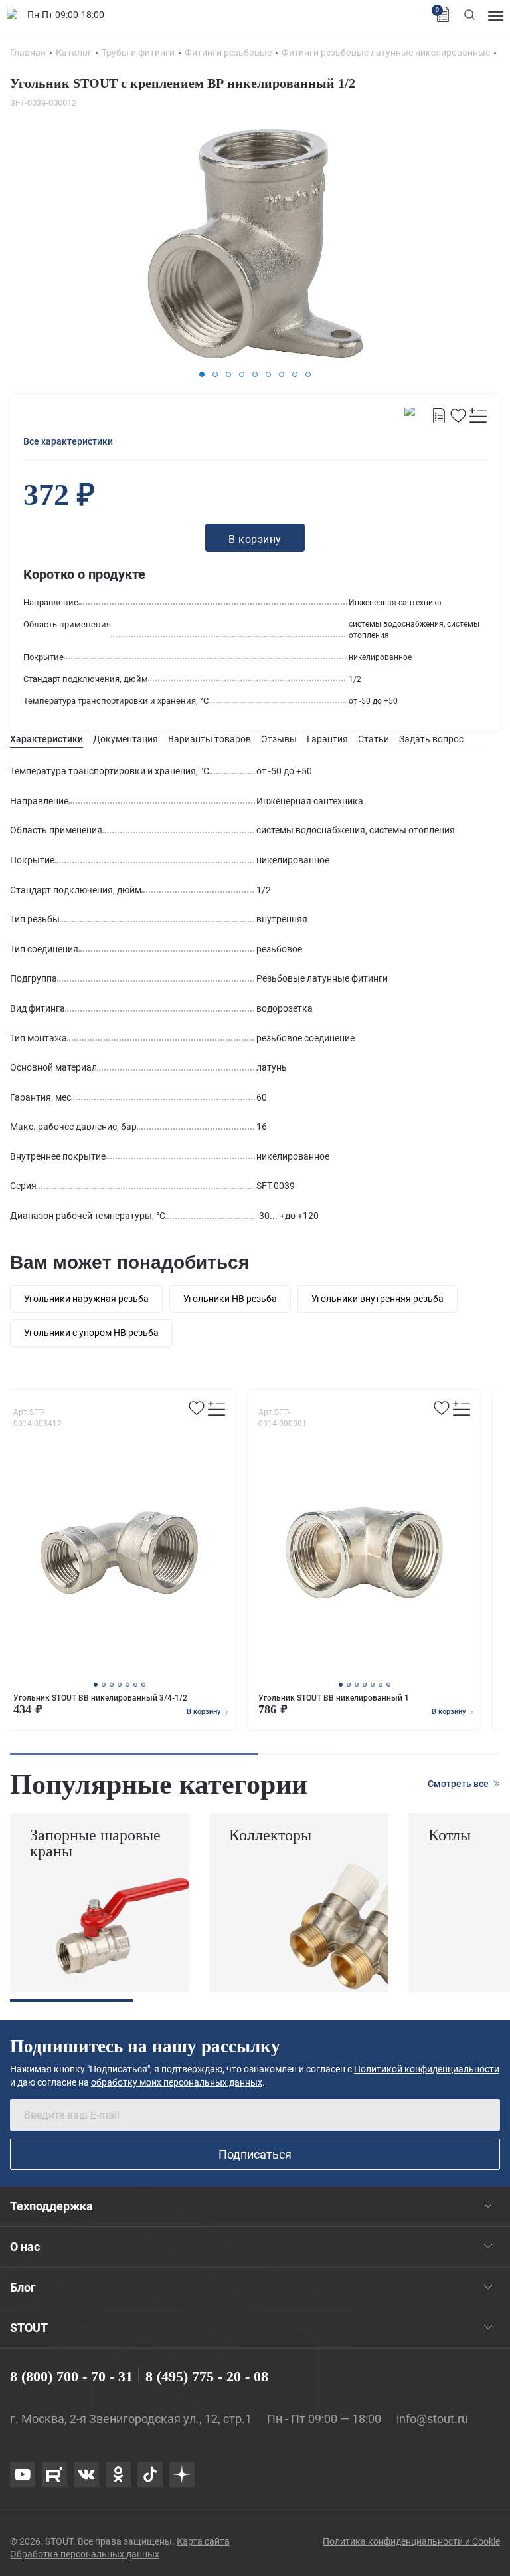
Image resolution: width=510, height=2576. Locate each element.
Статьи (374, 739)
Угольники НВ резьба (230, 1299)
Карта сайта (203, 2541)
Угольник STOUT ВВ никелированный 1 (334, 1698)
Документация (126, 739)
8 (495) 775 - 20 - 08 (207, 2376)
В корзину (205, 1712)
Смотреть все (459, 1784)
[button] (202, 374)
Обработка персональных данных (85, 2554)
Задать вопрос (431, 739)
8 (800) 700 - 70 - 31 (71, 2376)
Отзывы (279, 739)
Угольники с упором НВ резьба (91, 1333)
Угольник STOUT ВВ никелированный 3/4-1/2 (100, 1698)
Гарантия (327, 739)
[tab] (46, 739)
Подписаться (255, 2154)
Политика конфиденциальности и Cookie (411, 2541)
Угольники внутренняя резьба (378, 1299)
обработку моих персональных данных (177, 2082)
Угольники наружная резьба (86, 1299)
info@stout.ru (432, 2419)
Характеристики (46, 739)
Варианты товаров (210, 739)
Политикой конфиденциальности (427, 2069)
